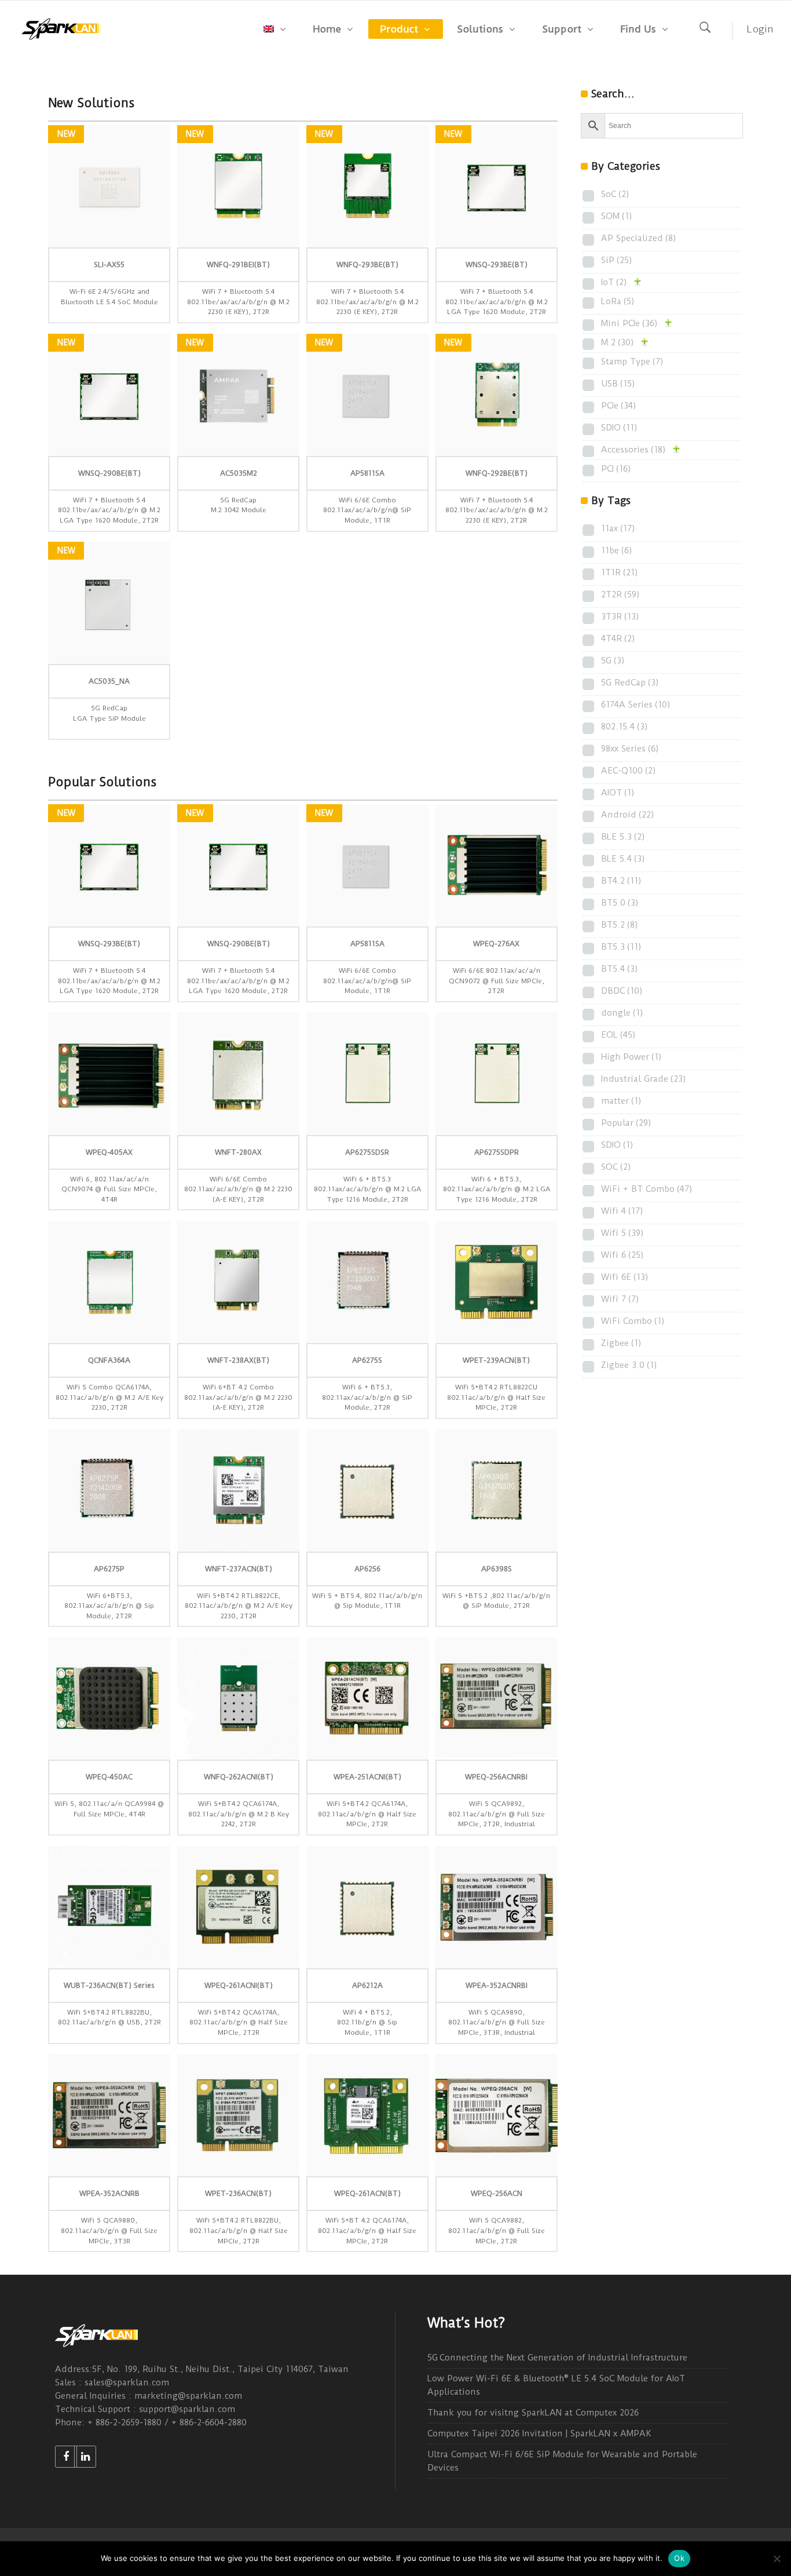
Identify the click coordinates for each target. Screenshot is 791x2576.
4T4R (618, 638)
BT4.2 (621, 881)
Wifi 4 (622, 1211)
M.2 (618, 342)
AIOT (618, 793)
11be (617, 550)
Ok (679, 2558)
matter (621, 1101)
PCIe (619, 406)
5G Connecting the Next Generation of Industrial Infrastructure (557, 2358)
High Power (631, 1057)
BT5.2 (620, 925)
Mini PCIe (629, 323)
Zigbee (621, 1343)
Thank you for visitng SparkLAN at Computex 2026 (533, 2413)
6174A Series (636, 705)
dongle (622, 1013)
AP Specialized (639, 238)
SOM (617, 216)
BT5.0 (620, 903)
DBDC (622, 991)
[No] (777, 2559)
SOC (616, 1167)
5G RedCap (630, 683)
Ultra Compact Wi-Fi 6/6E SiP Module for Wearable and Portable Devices (562, 2461)
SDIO (619, 428)
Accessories (633, 450)
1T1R (620, 572)
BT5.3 (621, 947)
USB (618, 384)
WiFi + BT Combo (647, 1189)
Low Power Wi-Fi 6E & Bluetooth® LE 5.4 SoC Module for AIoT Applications (556, 2385)
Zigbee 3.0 (629, 1365)
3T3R (620, 616)
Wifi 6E (625, 1277)
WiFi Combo (633, 1321)
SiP (617, 260)
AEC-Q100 (629, 771)
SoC (615, 194)
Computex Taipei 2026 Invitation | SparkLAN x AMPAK (539, 2433)
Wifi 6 (622, 1255)
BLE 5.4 (623, 859)
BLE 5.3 (623, 837)
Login (760, 29)
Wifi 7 (620, 1299)
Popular (626, 1123)
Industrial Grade (644, 1079)
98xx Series (630, 749)
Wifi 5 (622, 1233)
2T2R (620, 594)
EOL (618, 1035)
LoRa (618, 301)
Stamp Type (632, 362)
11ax (618, 528)
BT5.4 (620, 969)
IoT (614, 282)
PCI (616, 469)
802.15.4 (625, 727)
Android (628, 815)
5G (613, 661)
